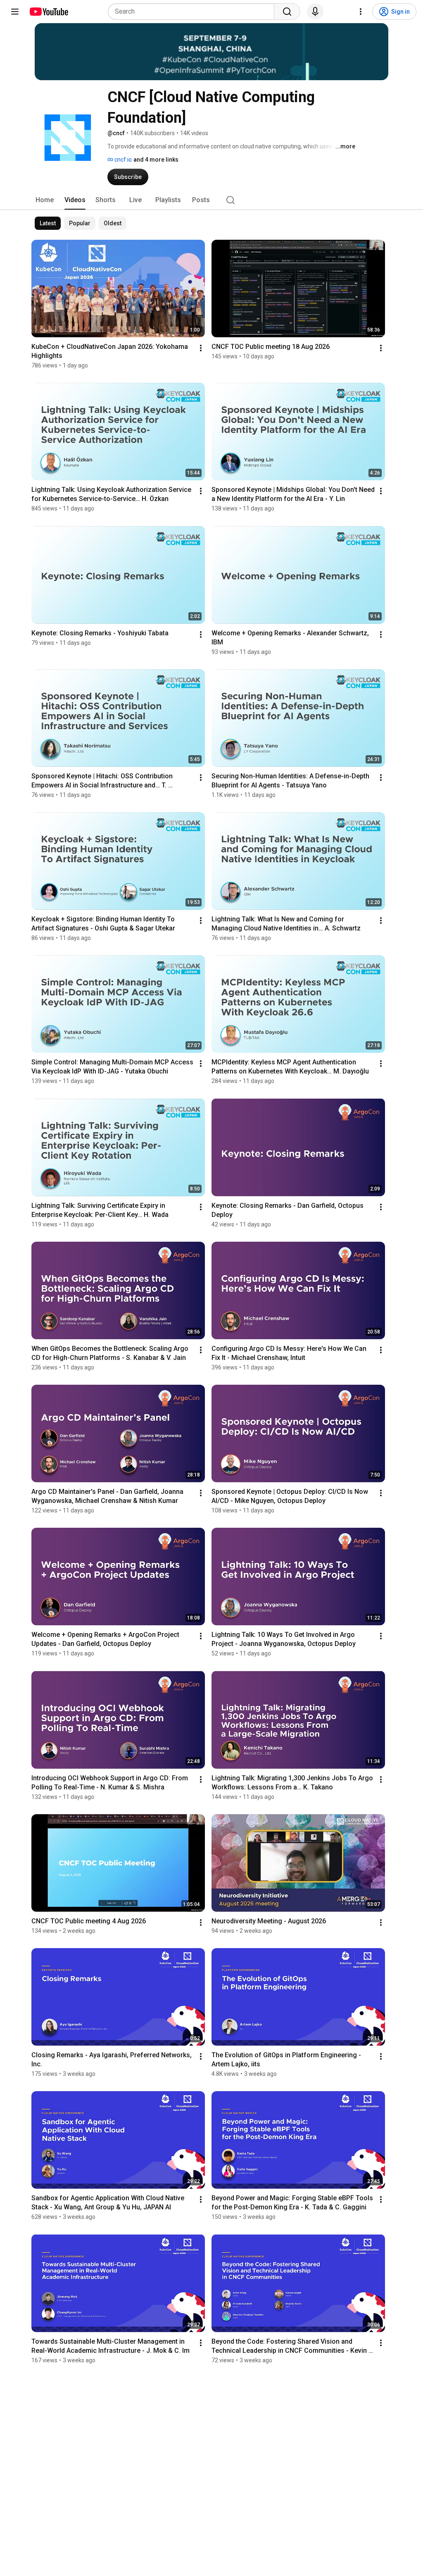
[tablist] (211, 200)
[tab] (45, 200)
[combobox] (194, 12)
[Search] (287, 12)
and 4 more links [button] (156, 160)
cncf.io (122, 160)
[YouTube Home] (49, 12)
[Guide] (15, 12)
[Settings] (361, 12)
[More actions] (201, 348)
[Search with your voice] (315, 12)
